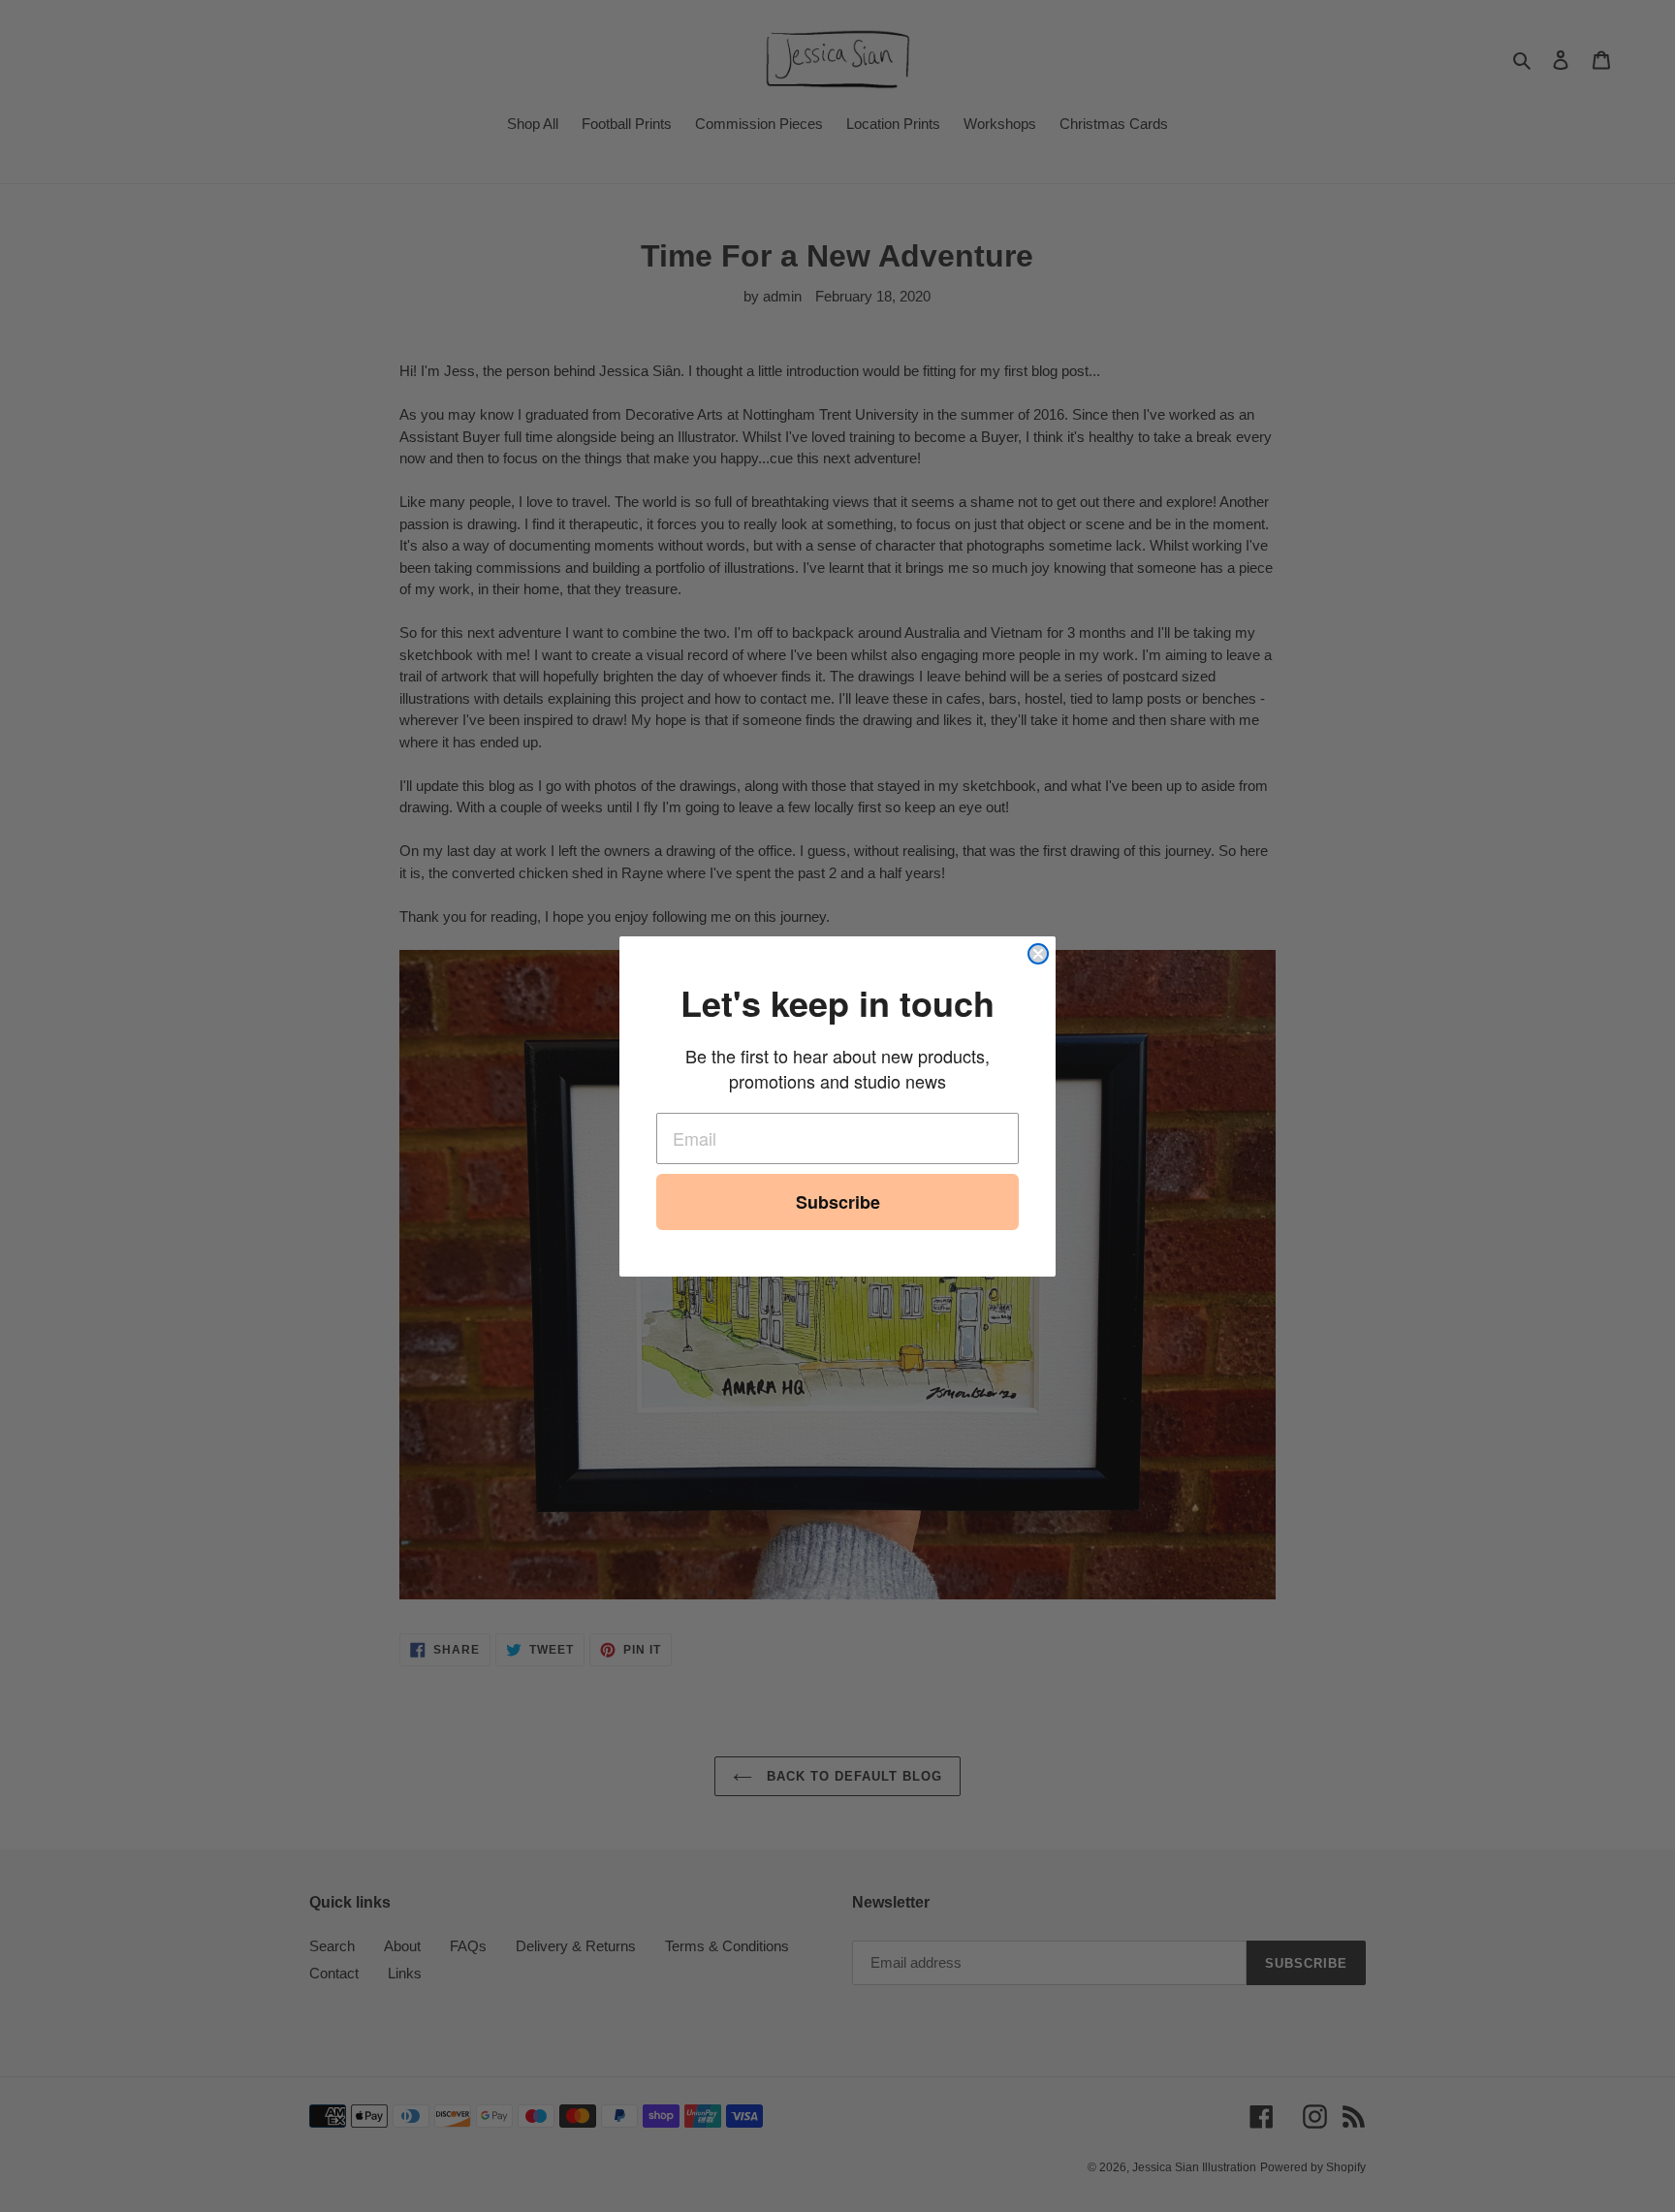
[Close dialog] (1038, 954)
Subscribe (838, 1202)
